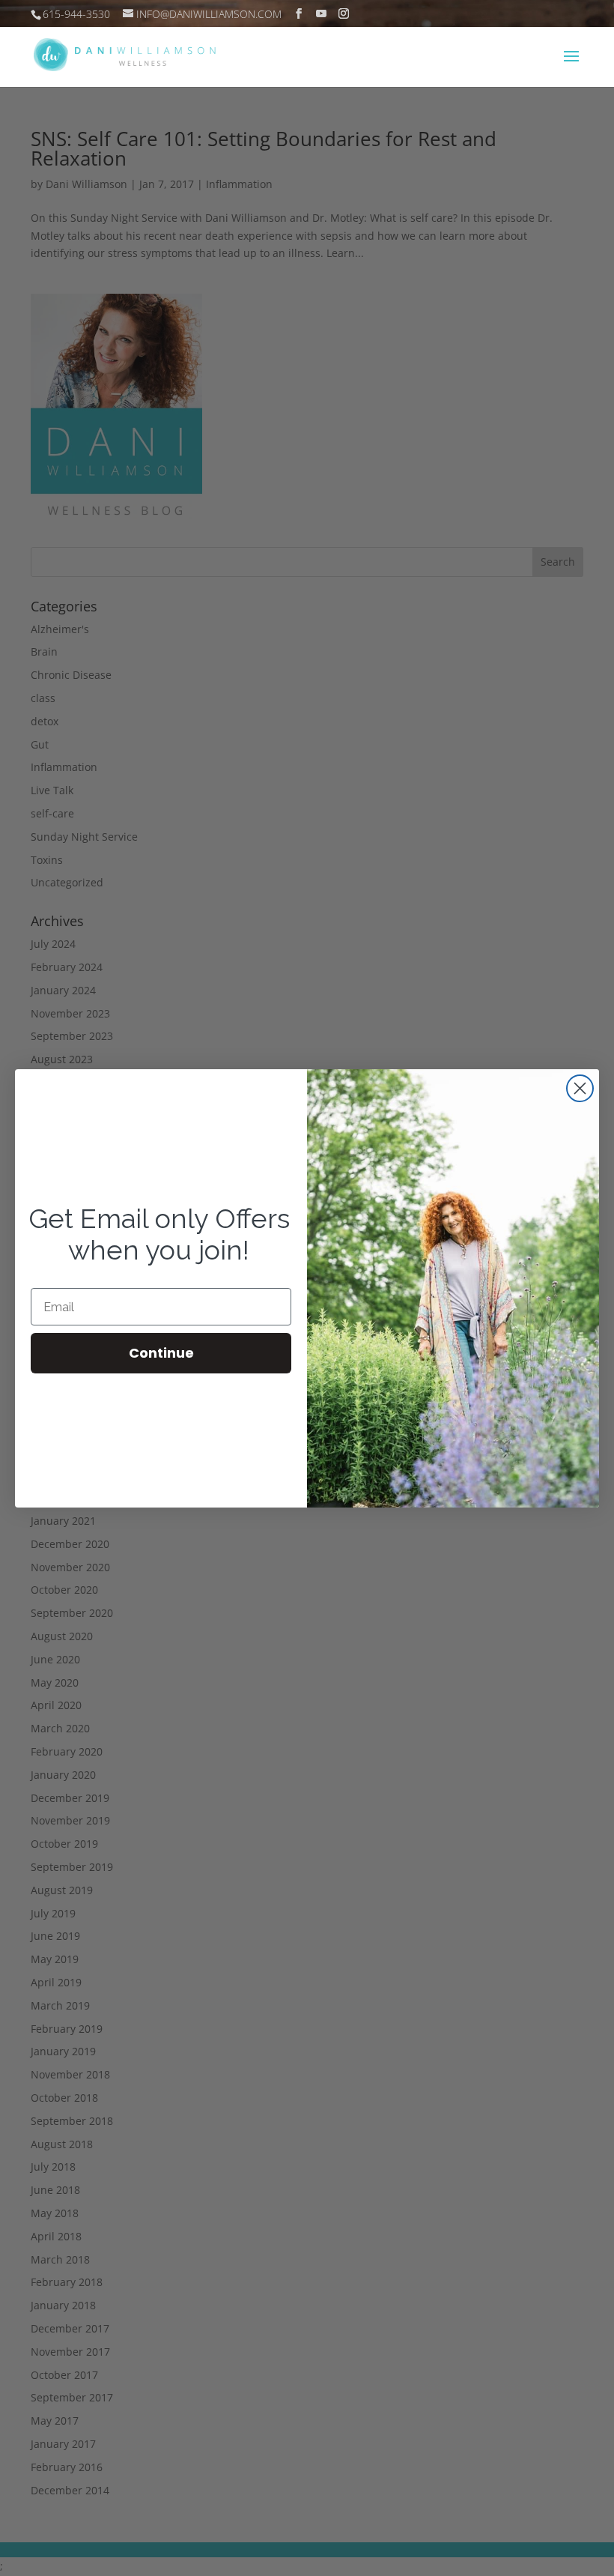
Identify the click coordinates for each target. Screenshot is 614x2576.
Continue (161, 1353)
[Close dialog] (580, 1088)
